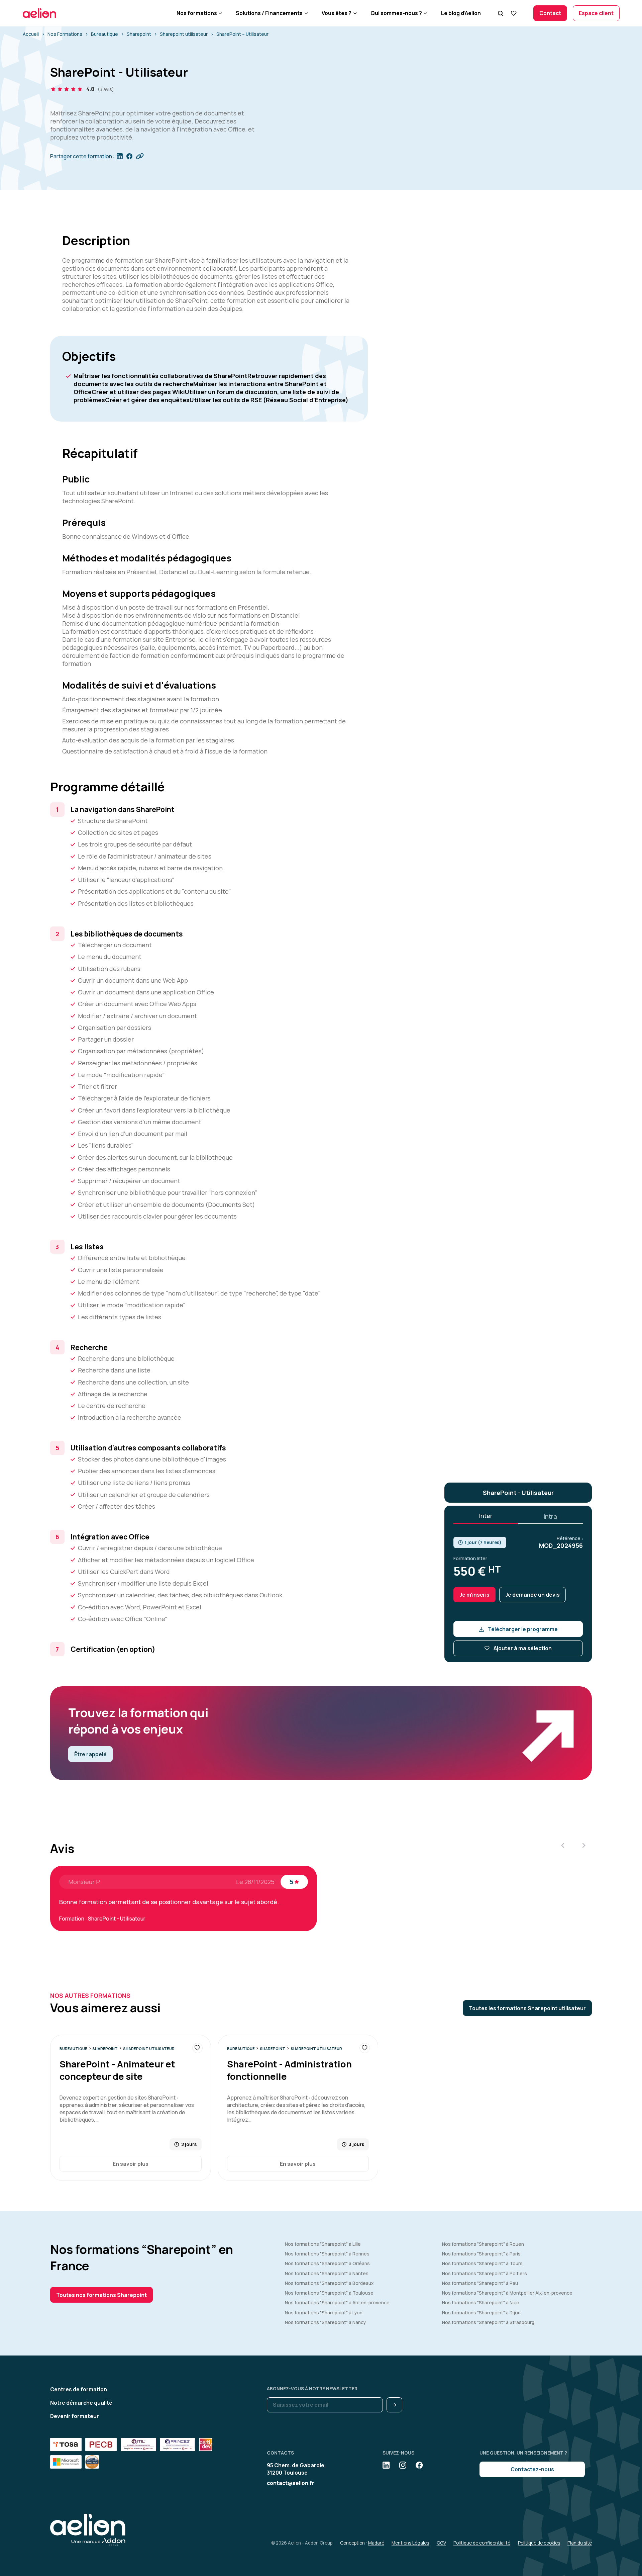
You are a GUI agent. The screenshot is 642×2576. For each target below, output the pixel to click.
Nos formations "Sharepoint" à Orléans (327, 2263)
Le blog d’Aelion (461, 13)
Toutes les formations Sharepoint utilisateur (527, 2008)
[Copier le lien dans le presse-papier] (140, 156)
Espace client (596, 13)
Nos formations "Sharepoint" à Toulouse (329, 2293)
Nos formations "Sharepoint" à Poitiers (485, 2274)
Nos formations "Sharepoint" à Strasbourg (488, 2322)
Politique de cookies (539, 2543)
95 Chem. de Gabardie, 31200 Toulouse (296, 2469)
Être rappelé (90, 1754)
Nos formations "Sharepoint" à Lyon (324, 2313)
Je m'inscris (474, 1595)
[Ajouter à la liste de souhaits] (197, 2048)
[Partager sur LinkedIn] (120, 156)
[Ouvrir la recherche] (500, 13)
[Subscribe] (394, 2405)
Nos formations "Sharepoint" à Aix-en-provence (337, 2303)
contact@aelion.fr (291, 2483)
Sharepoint (139, 34)
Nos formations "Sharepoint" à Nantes (327, 2274)
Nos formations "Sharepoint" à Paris (481, 2254)
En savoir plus (131, 2164)
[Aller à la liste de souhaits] (513, 13)
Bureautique (104, 34)
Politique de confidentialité (482, 2543)
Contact (550, 13)
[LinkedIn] (386, 2465)
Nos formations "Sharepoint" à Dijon (481, 2313)
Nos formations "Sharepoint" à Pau (480, 2283)
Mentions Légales (410, 2543)
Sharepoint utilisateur (184, 34)
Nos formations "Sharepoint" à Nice (481, 2303)
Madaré (376, 2543)
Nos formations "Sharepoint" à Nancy (325, 2322)
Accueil (31, 34)
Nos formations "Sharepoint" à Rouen (483, 2244)
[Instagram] (403, 2465)
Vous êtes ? (337, 13)
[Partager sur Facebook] (129, 156)
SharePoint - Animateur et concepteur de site (117, 2070)
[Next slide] (583, 1845)
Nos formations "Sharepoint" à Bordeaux (329, 2283)
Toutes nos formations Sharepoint (101, 2295)
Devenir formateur (75, 2416)
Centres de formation (79, 2389)
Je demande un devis (532, 1595)
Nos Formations (65, 34)
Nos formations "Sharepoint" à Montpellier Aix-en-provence (507, 2293)
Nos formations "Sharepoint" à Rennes (327, 2254)
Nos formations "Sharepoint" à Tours (482, 2263)
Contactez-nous (532, 2469)
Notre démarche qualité (81, 2403)
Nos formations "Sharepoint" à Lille (323, 2244)
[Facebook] (419, 2465)
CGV (441, 2543)
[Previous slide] (563, 1845)
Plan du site (580, 2543)
